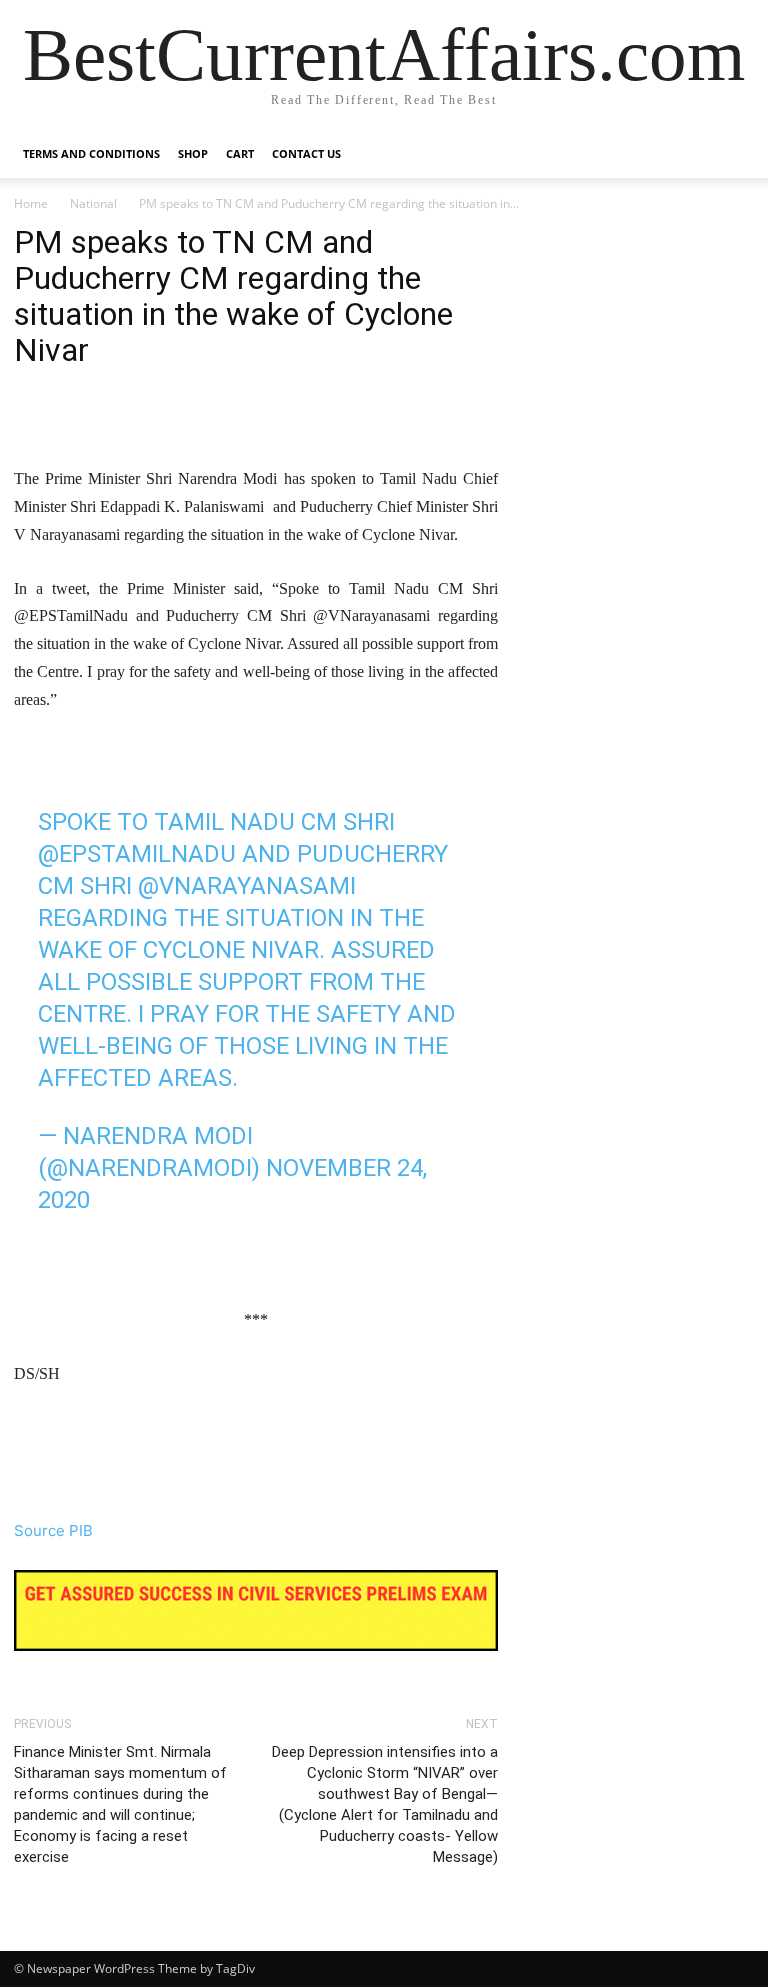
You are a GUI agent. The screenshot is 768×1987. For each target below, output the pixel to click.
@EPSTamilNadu (137, 854)
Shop (193, 153)
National (93, 203)
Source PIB (53, 1530)
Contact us (306, 153)
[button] (730, 154)
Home (31, 203)
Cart (240, 153)
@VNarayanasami (247, 886)
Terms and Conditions (91, 153)
